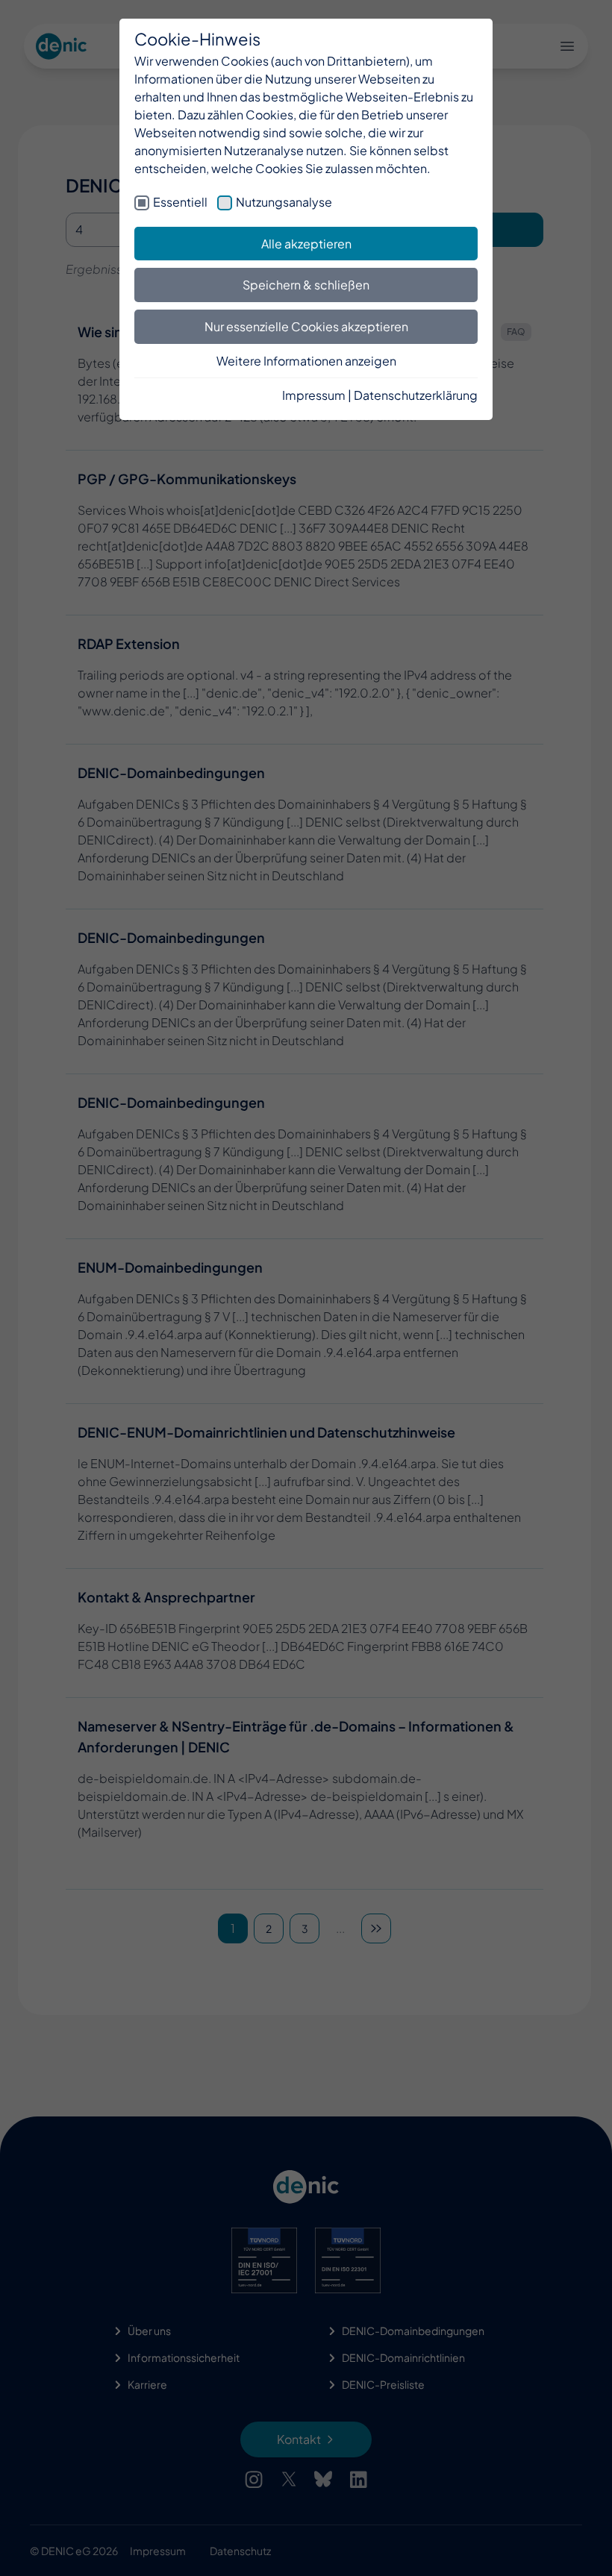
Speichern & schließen (306, 285)
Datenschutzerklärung (416, 395)
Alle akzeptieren (306, 244)
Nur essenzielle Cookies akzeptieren (306, 326)
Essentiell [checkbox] (180, 202)
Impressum (314, 395)
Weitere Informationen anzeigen (306, 361)
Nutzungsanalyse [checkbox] (284, 202)
